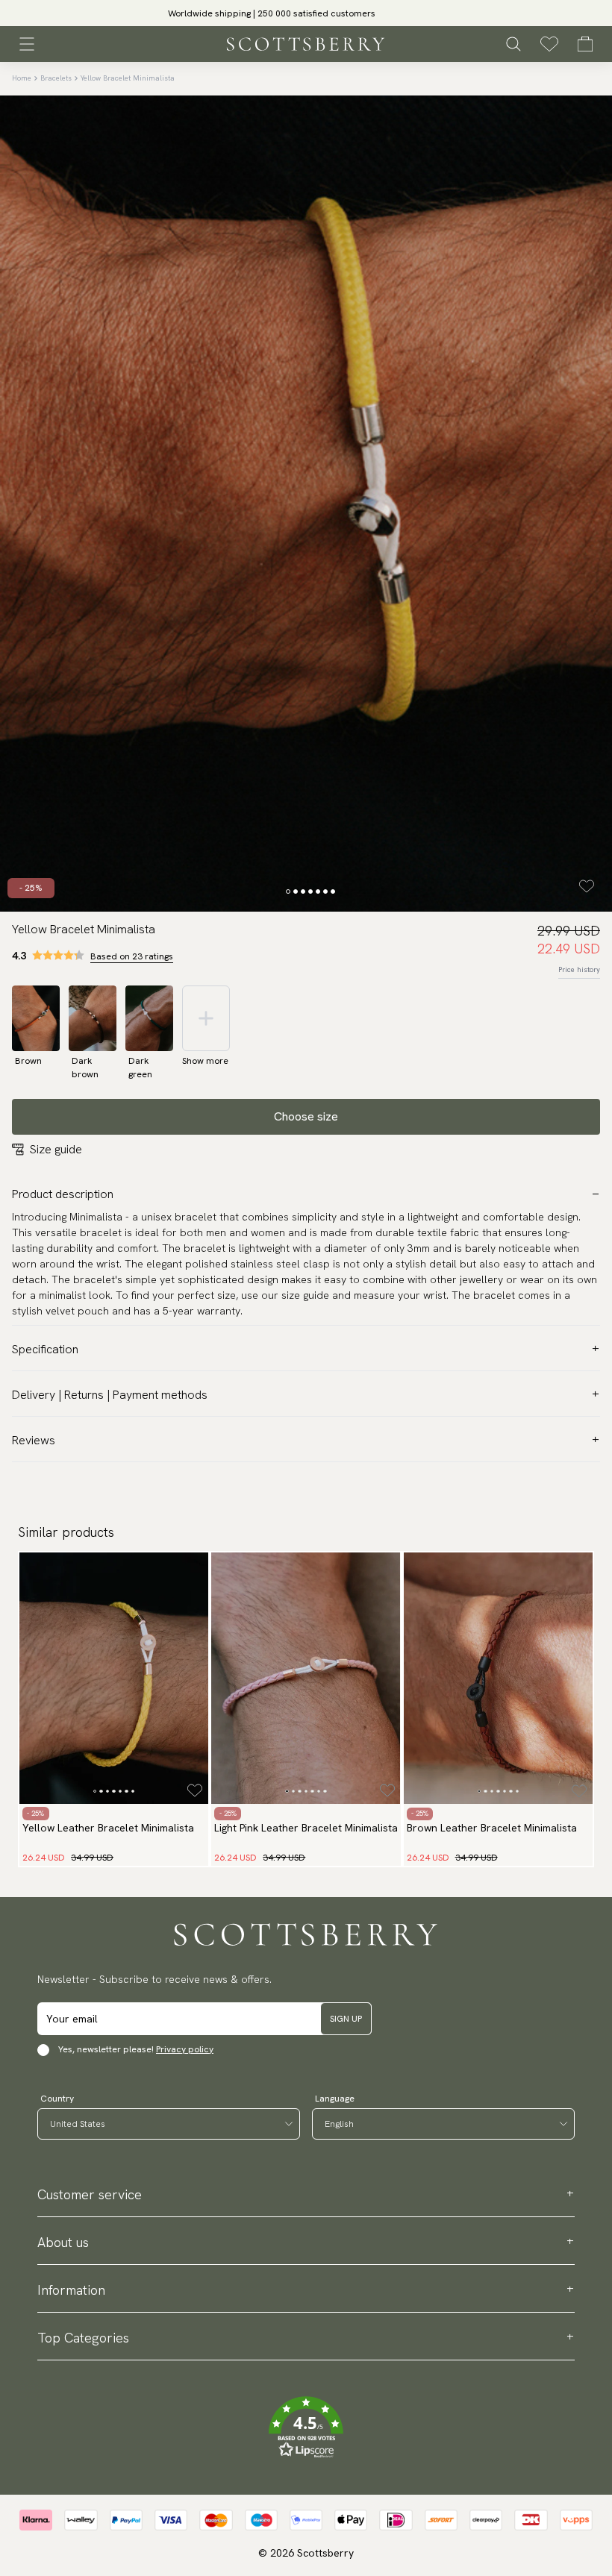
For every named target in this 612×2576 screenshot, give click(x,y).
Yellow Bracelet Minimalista (128, 78)
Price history (579, 969)
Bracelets (56, 78)
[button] (306, 2428)
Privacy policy (185, 2049)
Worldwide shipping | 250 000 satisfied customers (306, 13)
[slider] (306, 13)
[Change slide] (288, 891)
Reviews (34, 1440)
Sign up (346, 2019)
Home (22, 78)
